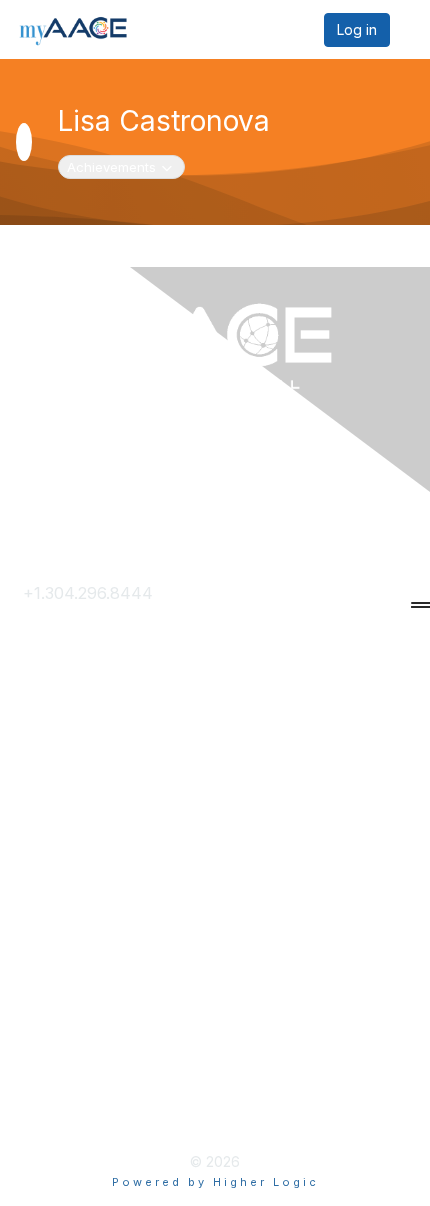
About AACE (71, 852)
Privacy (51, 1014)
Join (39, 787)
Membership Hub (89, 820)
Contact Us (65, 626)
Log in (357, 29)
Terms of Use (75, 1046)
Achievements (122, 166)
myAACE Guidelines (97, 1078)
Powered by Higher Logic (215, 1182)
